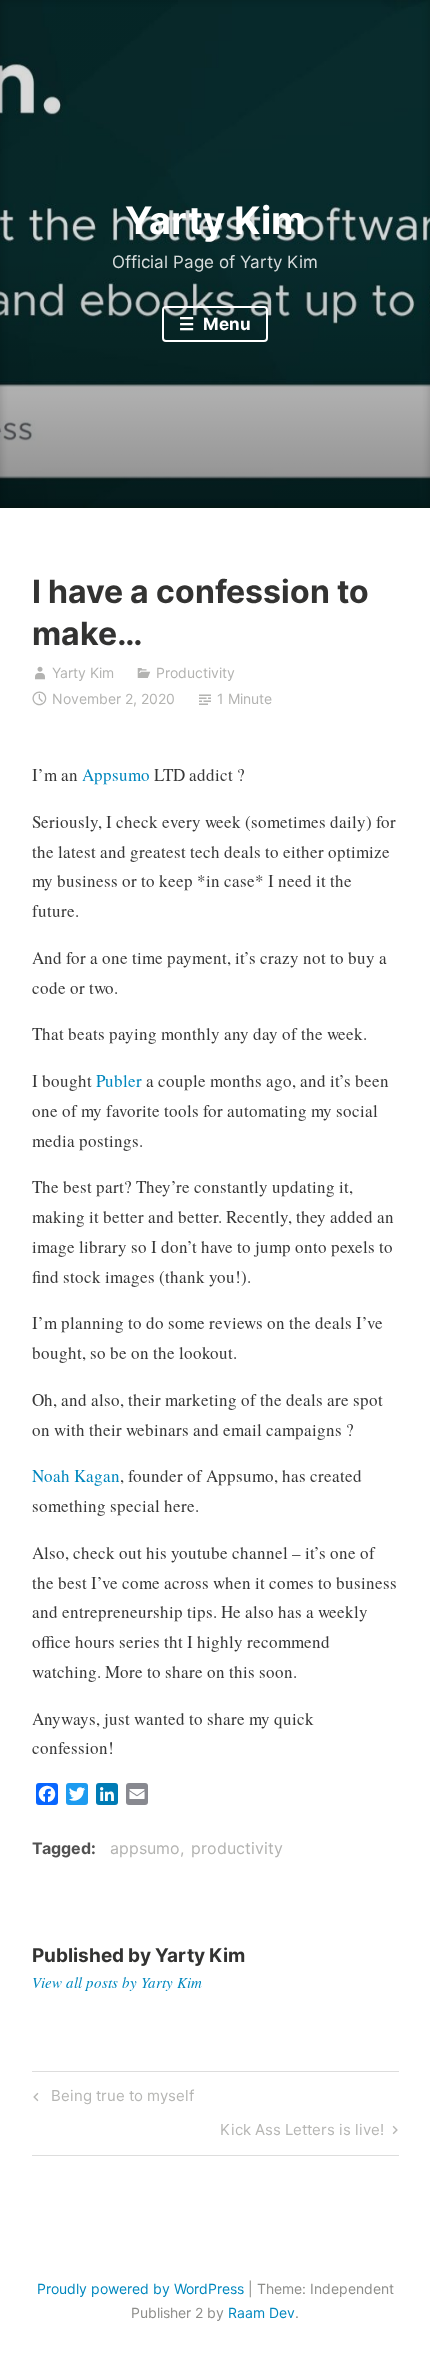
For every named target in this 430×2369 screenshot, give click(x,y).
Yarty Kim (215, 220)
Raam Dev (261, 2312)
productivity (237, 1848)
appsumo (145, 1848)
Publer (119, 1080)
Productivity (195, 672)
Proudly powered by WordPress (140, 2288)
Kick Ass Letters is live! (302, 2125)
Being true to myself (119, 2092)
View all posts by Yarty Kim (117, 1982)
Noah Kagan (76, 1475)
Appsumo (116, 774)
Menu (225, 324)
